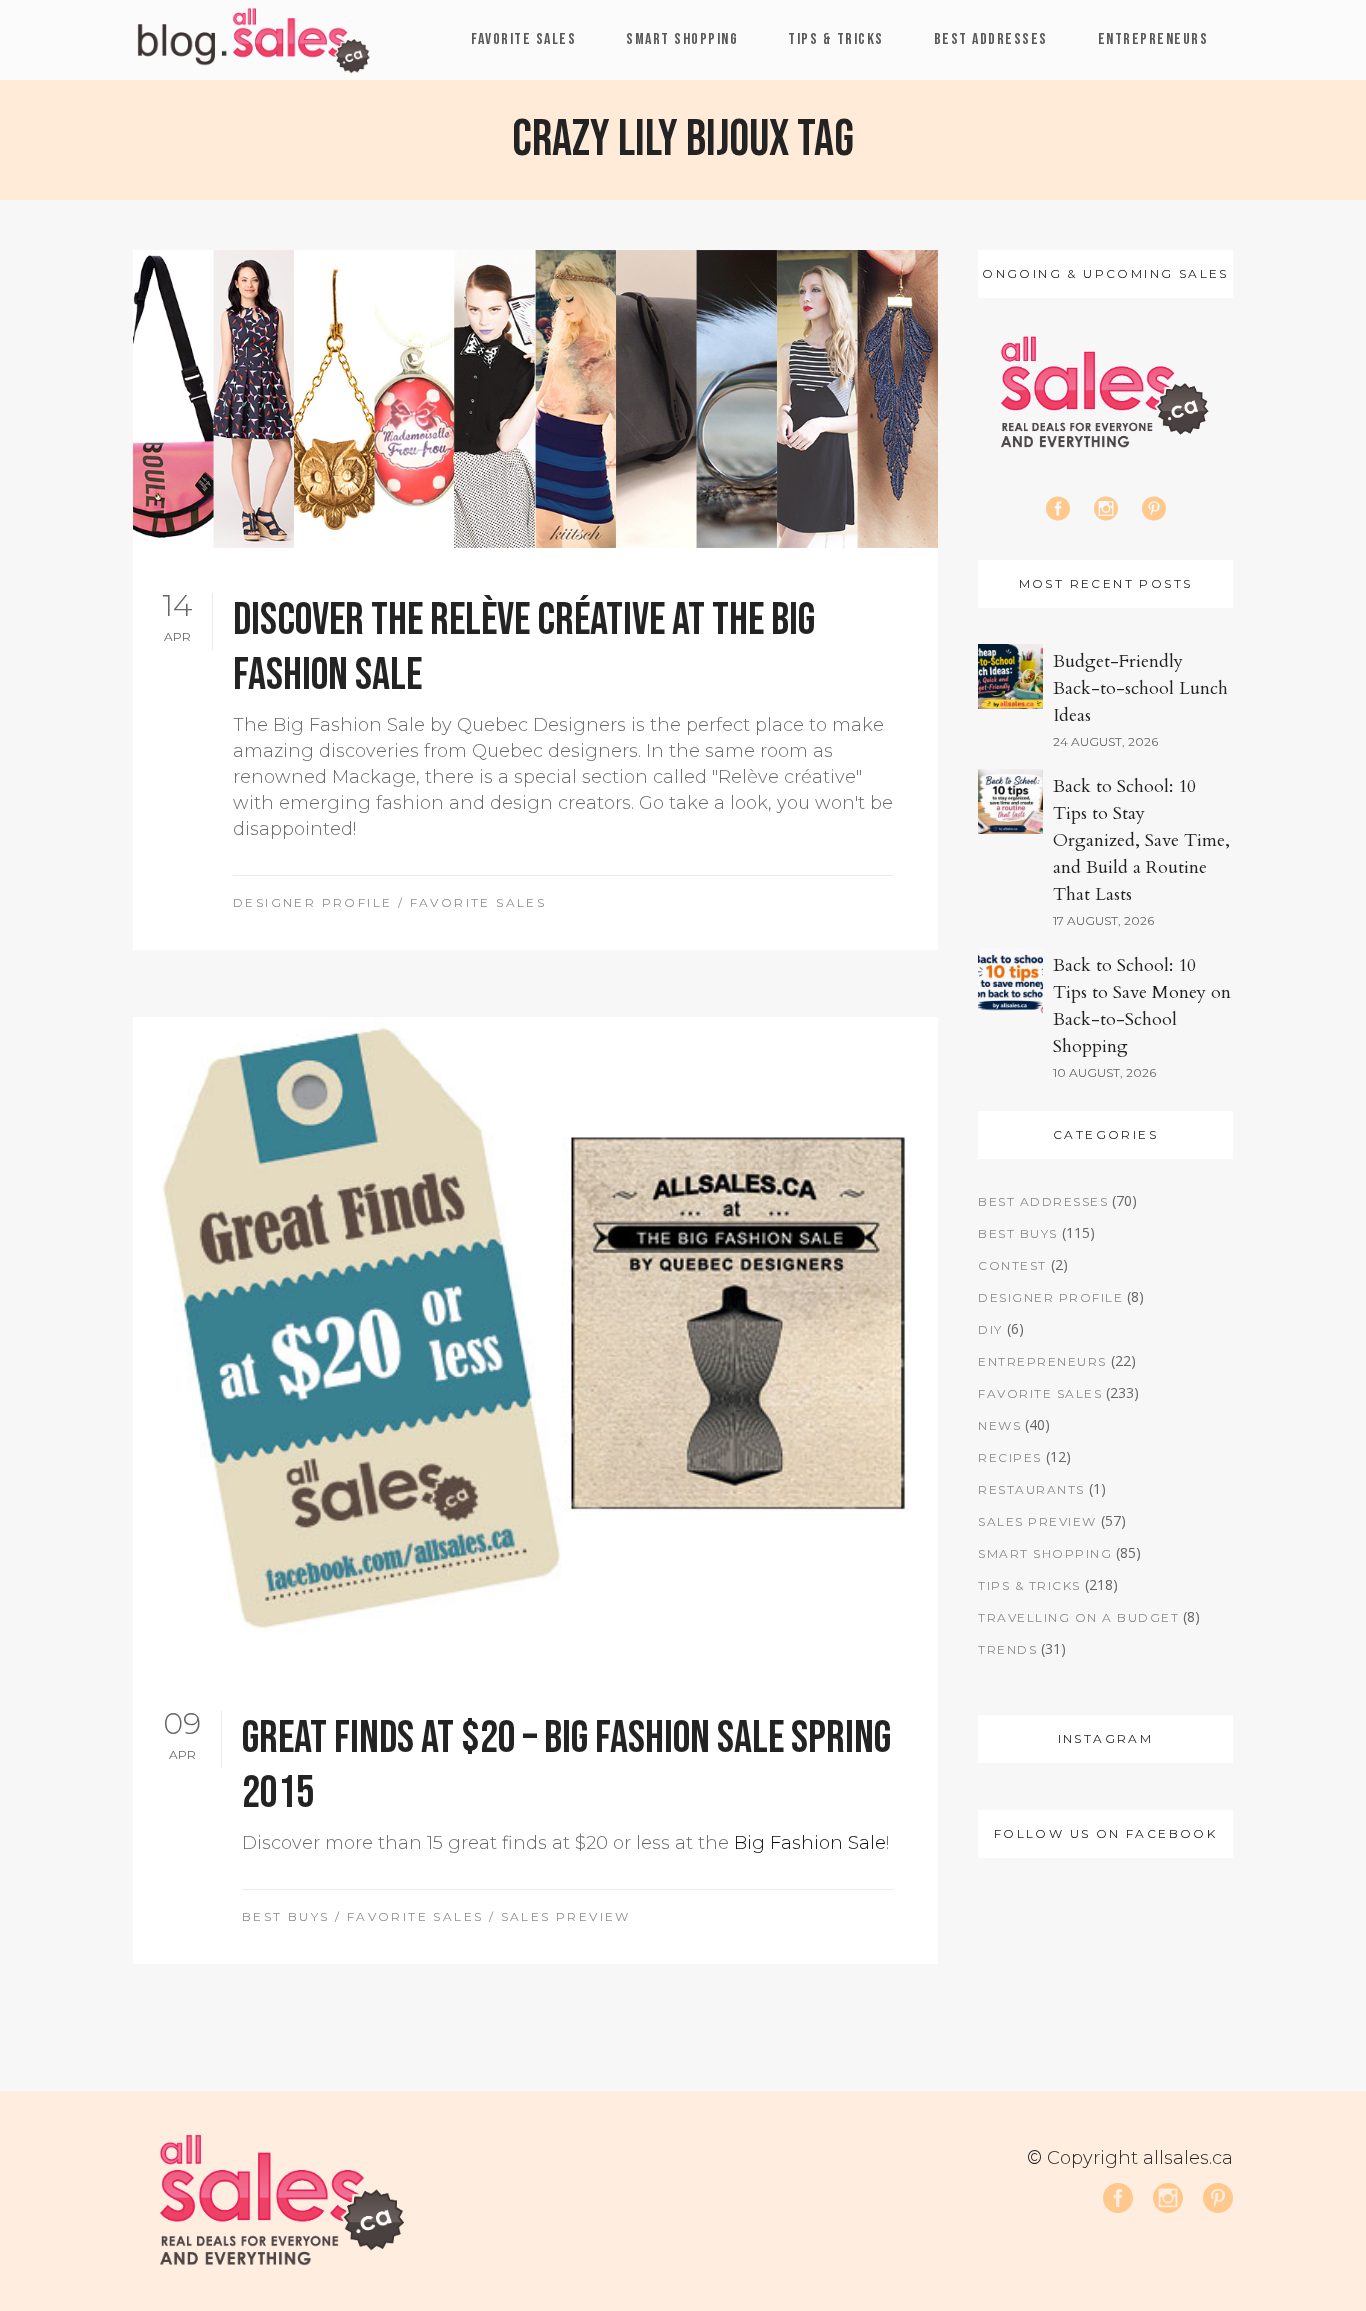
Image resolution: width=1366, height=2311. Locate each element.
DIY (990, 1329)
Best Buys (286, 1916)
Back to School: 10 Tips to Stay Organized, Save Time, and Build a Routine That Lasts (1141, 840)
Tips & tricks (1029, 1585)
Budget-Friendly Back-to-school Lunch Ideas (1140, 688)
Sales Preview (566, 1916)
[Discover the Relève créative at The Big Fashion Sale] (535, 399)
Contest (1012, 1265)
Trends (1007, 1649)
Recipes (1010, 1457)
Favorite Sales (478, 902)
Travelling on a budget (1078, 1617)
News (999, 1425)
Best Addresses (1043, 1201)
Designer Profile (312, 902)
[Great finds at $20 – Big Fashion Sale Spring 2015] (535, 1341)
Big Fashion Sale (810, 1843)
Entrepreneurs (1042, 1361)
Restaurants (1031, 1489)
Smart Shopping (1045, 1553)
